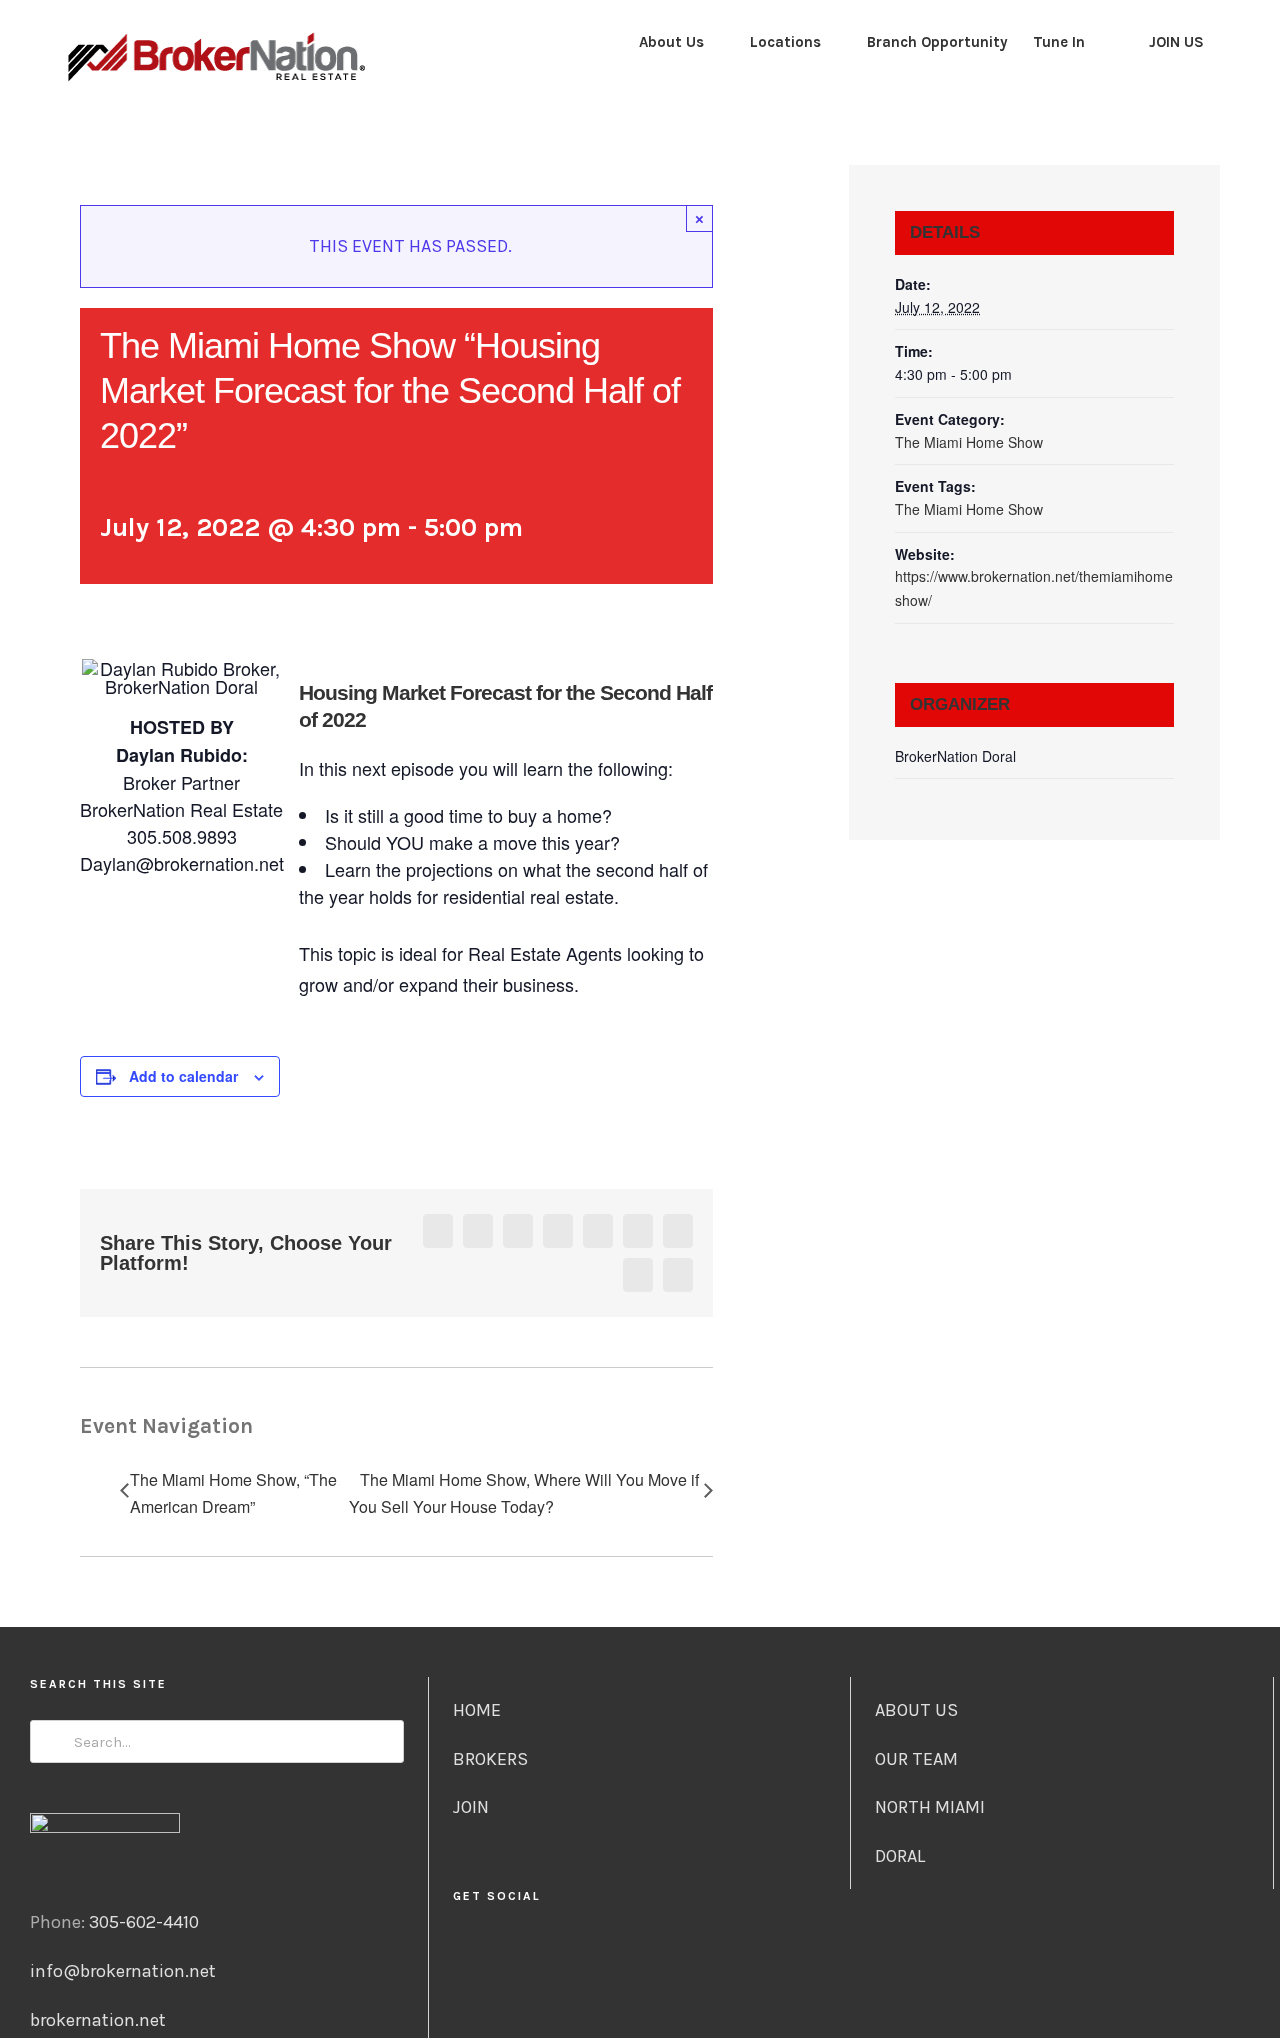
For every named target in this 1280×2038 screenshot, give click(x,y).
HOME (477, 1710)
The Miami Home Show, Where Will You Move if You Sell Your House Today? (524, 1493)
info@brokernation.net (123, 1971)
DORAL (900, 1856)
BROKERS (490, 1759)
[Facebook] (574, 1949)
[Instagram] (600, 1949)
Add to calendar (183, 1076)
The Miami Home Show (969, 442)
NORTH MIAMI (930, 1807)
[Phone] (704, 1949)
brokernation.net (98, 2020)
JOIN (471, 1807)
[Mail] (678, 1949)
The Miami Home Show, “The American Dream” (233, 1493)
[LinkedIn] (626, 1949)
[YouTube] (652, 1949)
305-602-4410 (144, 1922)
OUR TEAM (916, 1759)
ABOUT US (916, 1710)
